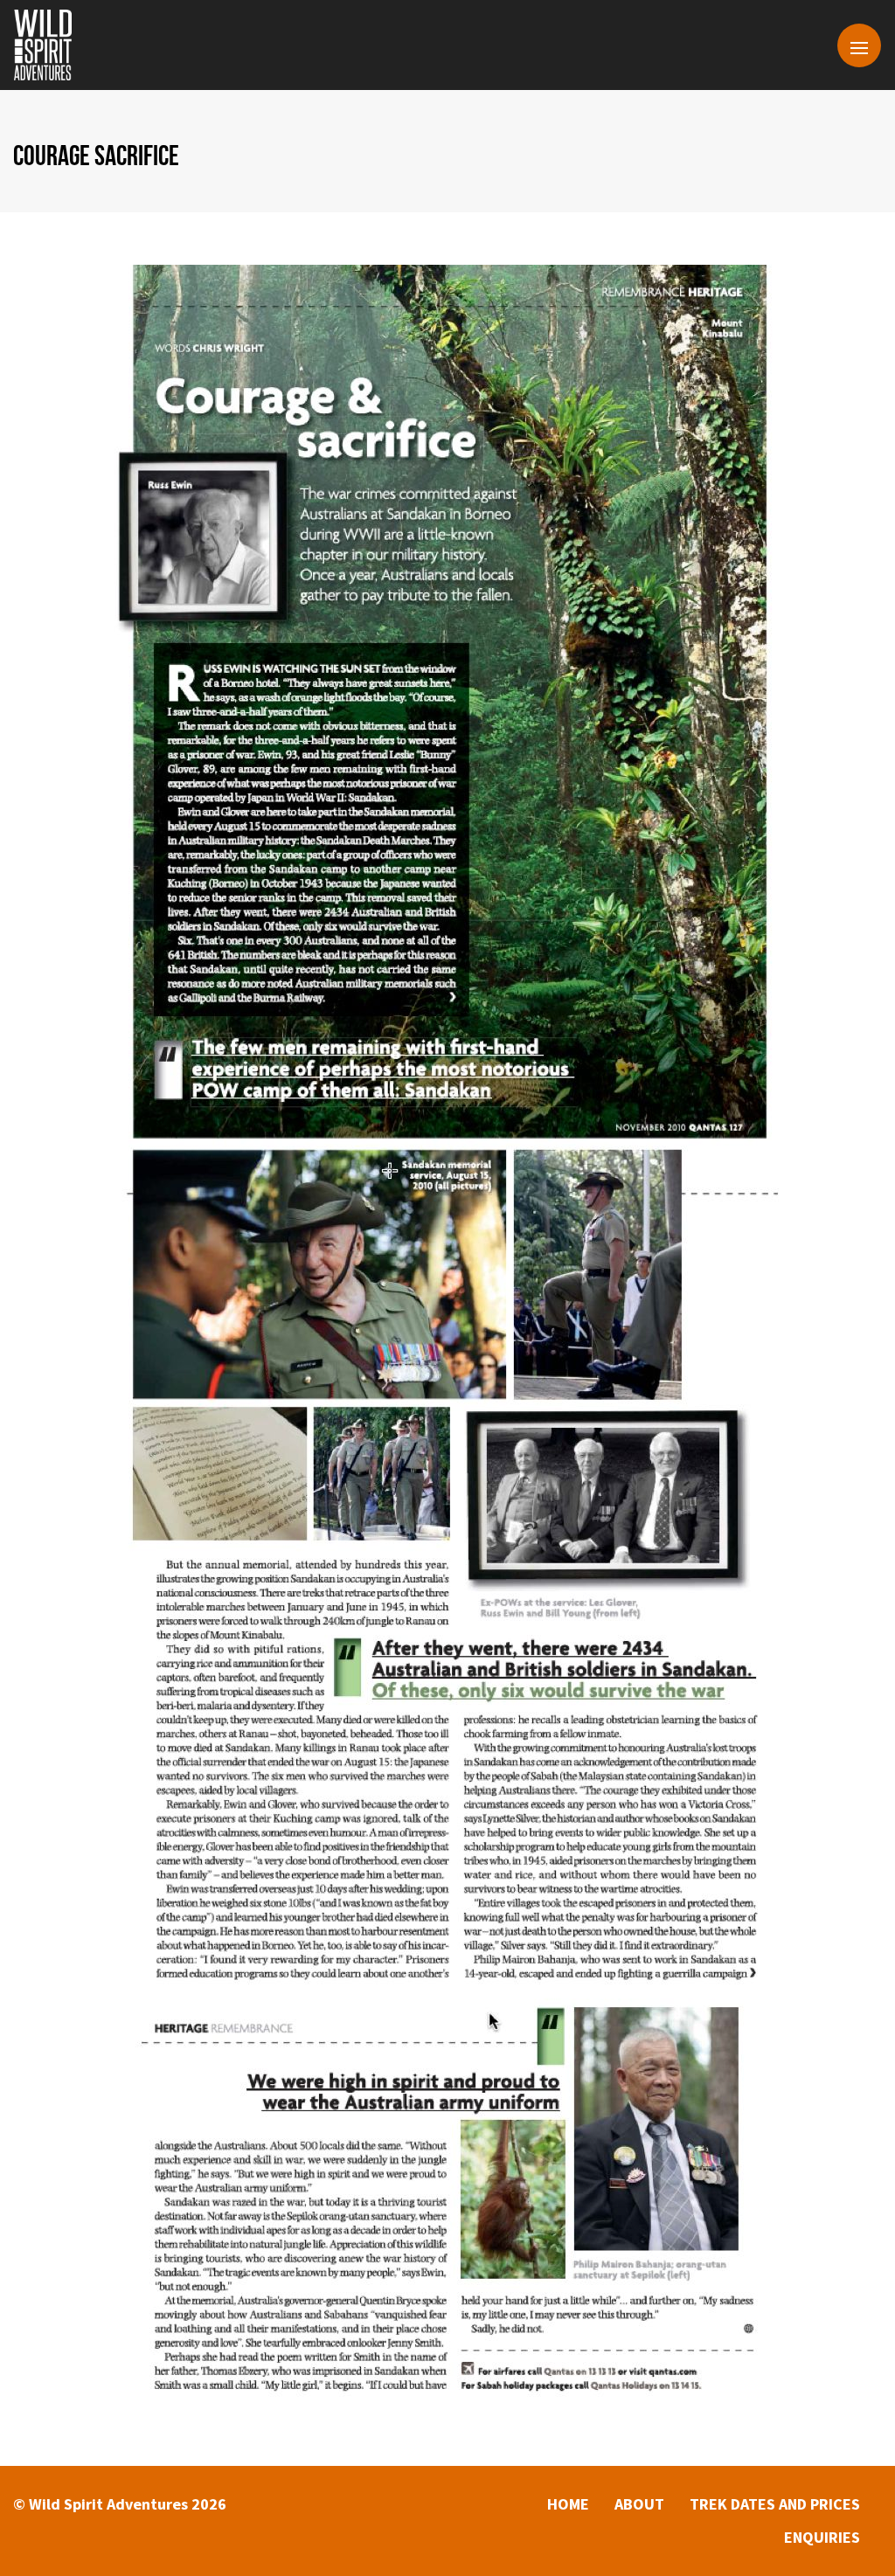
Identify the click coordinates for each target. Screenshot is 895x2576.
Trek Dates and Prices (775, 2504)
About (639, 2504)
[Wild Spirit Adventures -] (43, 45)
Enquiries (822, 2537)
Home (568, 2504)
